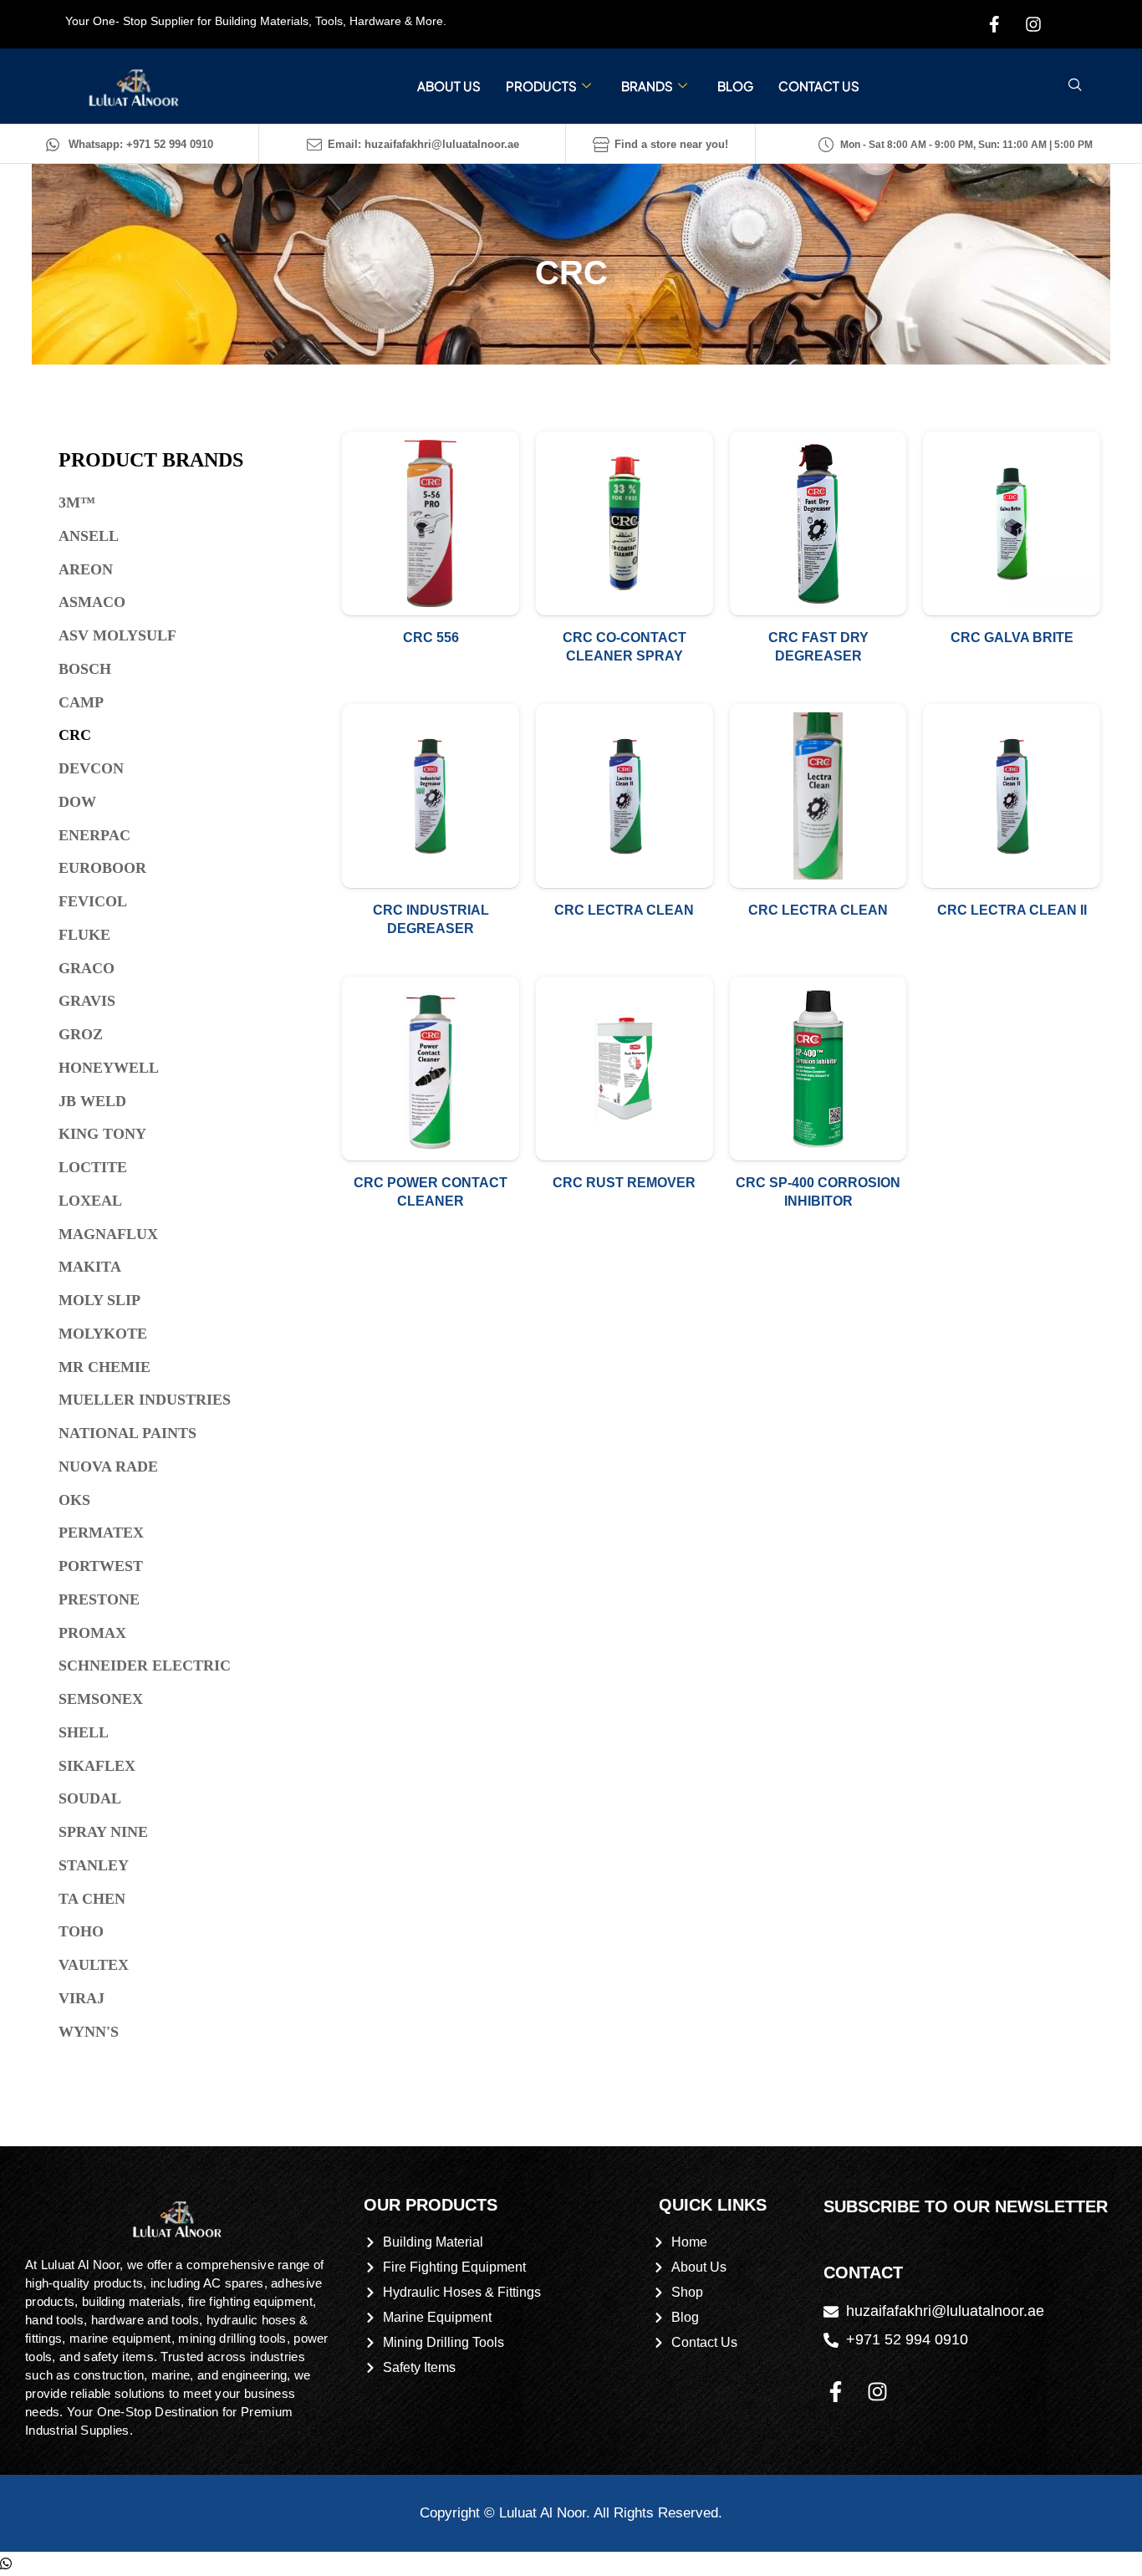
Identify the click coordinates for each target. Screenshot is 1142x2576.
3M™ (77, 502)
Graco (87, 968)
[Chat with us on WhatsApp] (6, 2564)
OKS (74, 1500)
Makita (90, 1267)
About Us (449, 86)
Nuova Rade (108, 1467)
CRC (75, 735)
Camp (81, 702)
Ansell (89, 536)
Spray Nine (103, 1832)
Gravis (87, 1001)
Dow (77, 802)
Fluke (84, 935)
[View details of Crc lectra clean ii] (1012, 796)
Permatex (101, 1533)
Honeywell (109, 1068)
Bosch (85, 669)
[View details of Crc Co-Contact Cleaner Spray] (625, 523)
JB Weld (92, 1101)
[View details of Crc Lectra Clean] (625, 796)
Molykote (103, 1334)
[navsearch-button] (1075, 86)
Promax (92, 1633)
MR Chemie (105, 1367)
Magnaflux (108, 1234)
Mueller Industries (145, 1400)
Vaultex (94, 1965)
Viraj (82, 1998)
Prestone (99, 1599)
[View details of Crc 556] (431, 523)
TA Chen (92, 1899)
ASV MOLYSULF (117, 635)
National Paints (127, 1433)
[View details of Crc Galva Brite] (1012, 523)
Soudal (90, 1798)
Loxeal (90, 1201)
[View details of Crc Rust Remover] (625, 1069)
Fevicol (93, 901)
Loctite (93, 1167)
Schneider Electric (145, 1665)
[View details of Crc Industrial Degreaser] (431, 796)
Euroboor (102, 868)
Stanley (94, 1865)
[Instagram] (878, 2392)
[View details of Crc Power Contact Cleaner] (431, 1069)
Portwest (101, 1566)
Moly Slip (99, 1300)
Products (541, 86)
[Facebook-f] (836, 2392)
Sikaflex (97, 1766)
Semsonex (101, 1699)
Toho (81, 1931)
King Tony (102, 1134)
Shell (84, 1732)
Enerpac (94, 835)
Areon (86, 569)
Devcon (91, 768)
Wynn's (89, 2032)
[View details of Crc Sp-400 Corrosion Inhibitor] (818, 1069)
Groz (81, 1034)
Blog (735, 86)
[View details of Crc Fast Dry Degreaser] (818, 523)
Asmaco (92, 602)
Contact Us (819, 86)
